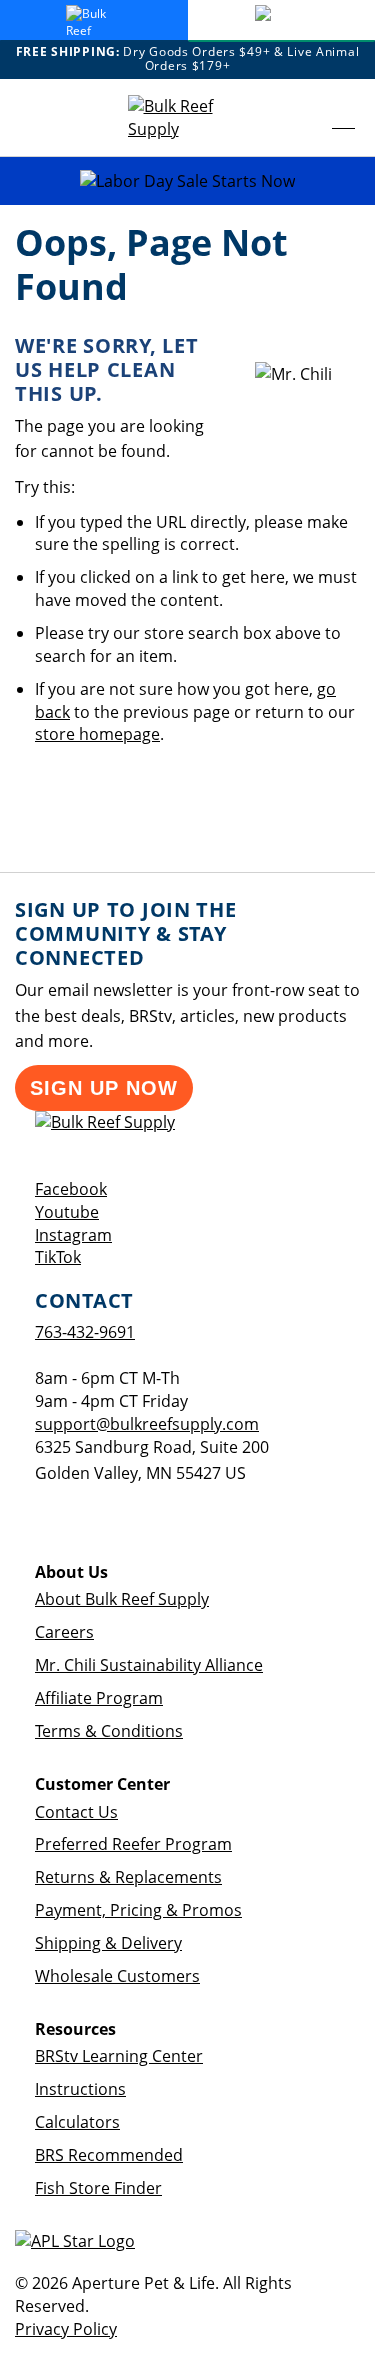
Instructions (80, 2089)
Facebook (71, 1189)
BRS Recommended (109, 2155)
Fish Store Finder (98, 2188)
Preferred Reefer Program (133, 1844)
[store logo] (188, 118)
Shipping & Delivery (108, 1943)
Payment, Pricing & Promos (138, 1910)
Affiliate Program (99, 1698)
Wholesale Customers (117, 1976)
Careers (64, 1632)
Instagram (73, 1235)
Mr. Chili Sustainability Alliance (149, 1665)
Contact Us (76, 1812)
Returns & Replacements (128, 1877)
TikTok (58, 1257)
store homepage (97, 734)
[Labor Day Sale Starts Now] (187, 181)
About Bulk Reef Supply (122, 1599)
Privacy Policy (66, 2329)
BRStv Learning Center (119, 2056)
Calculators (77, 2122)
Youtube (67, 1212)
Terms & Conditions (109, 1731)
